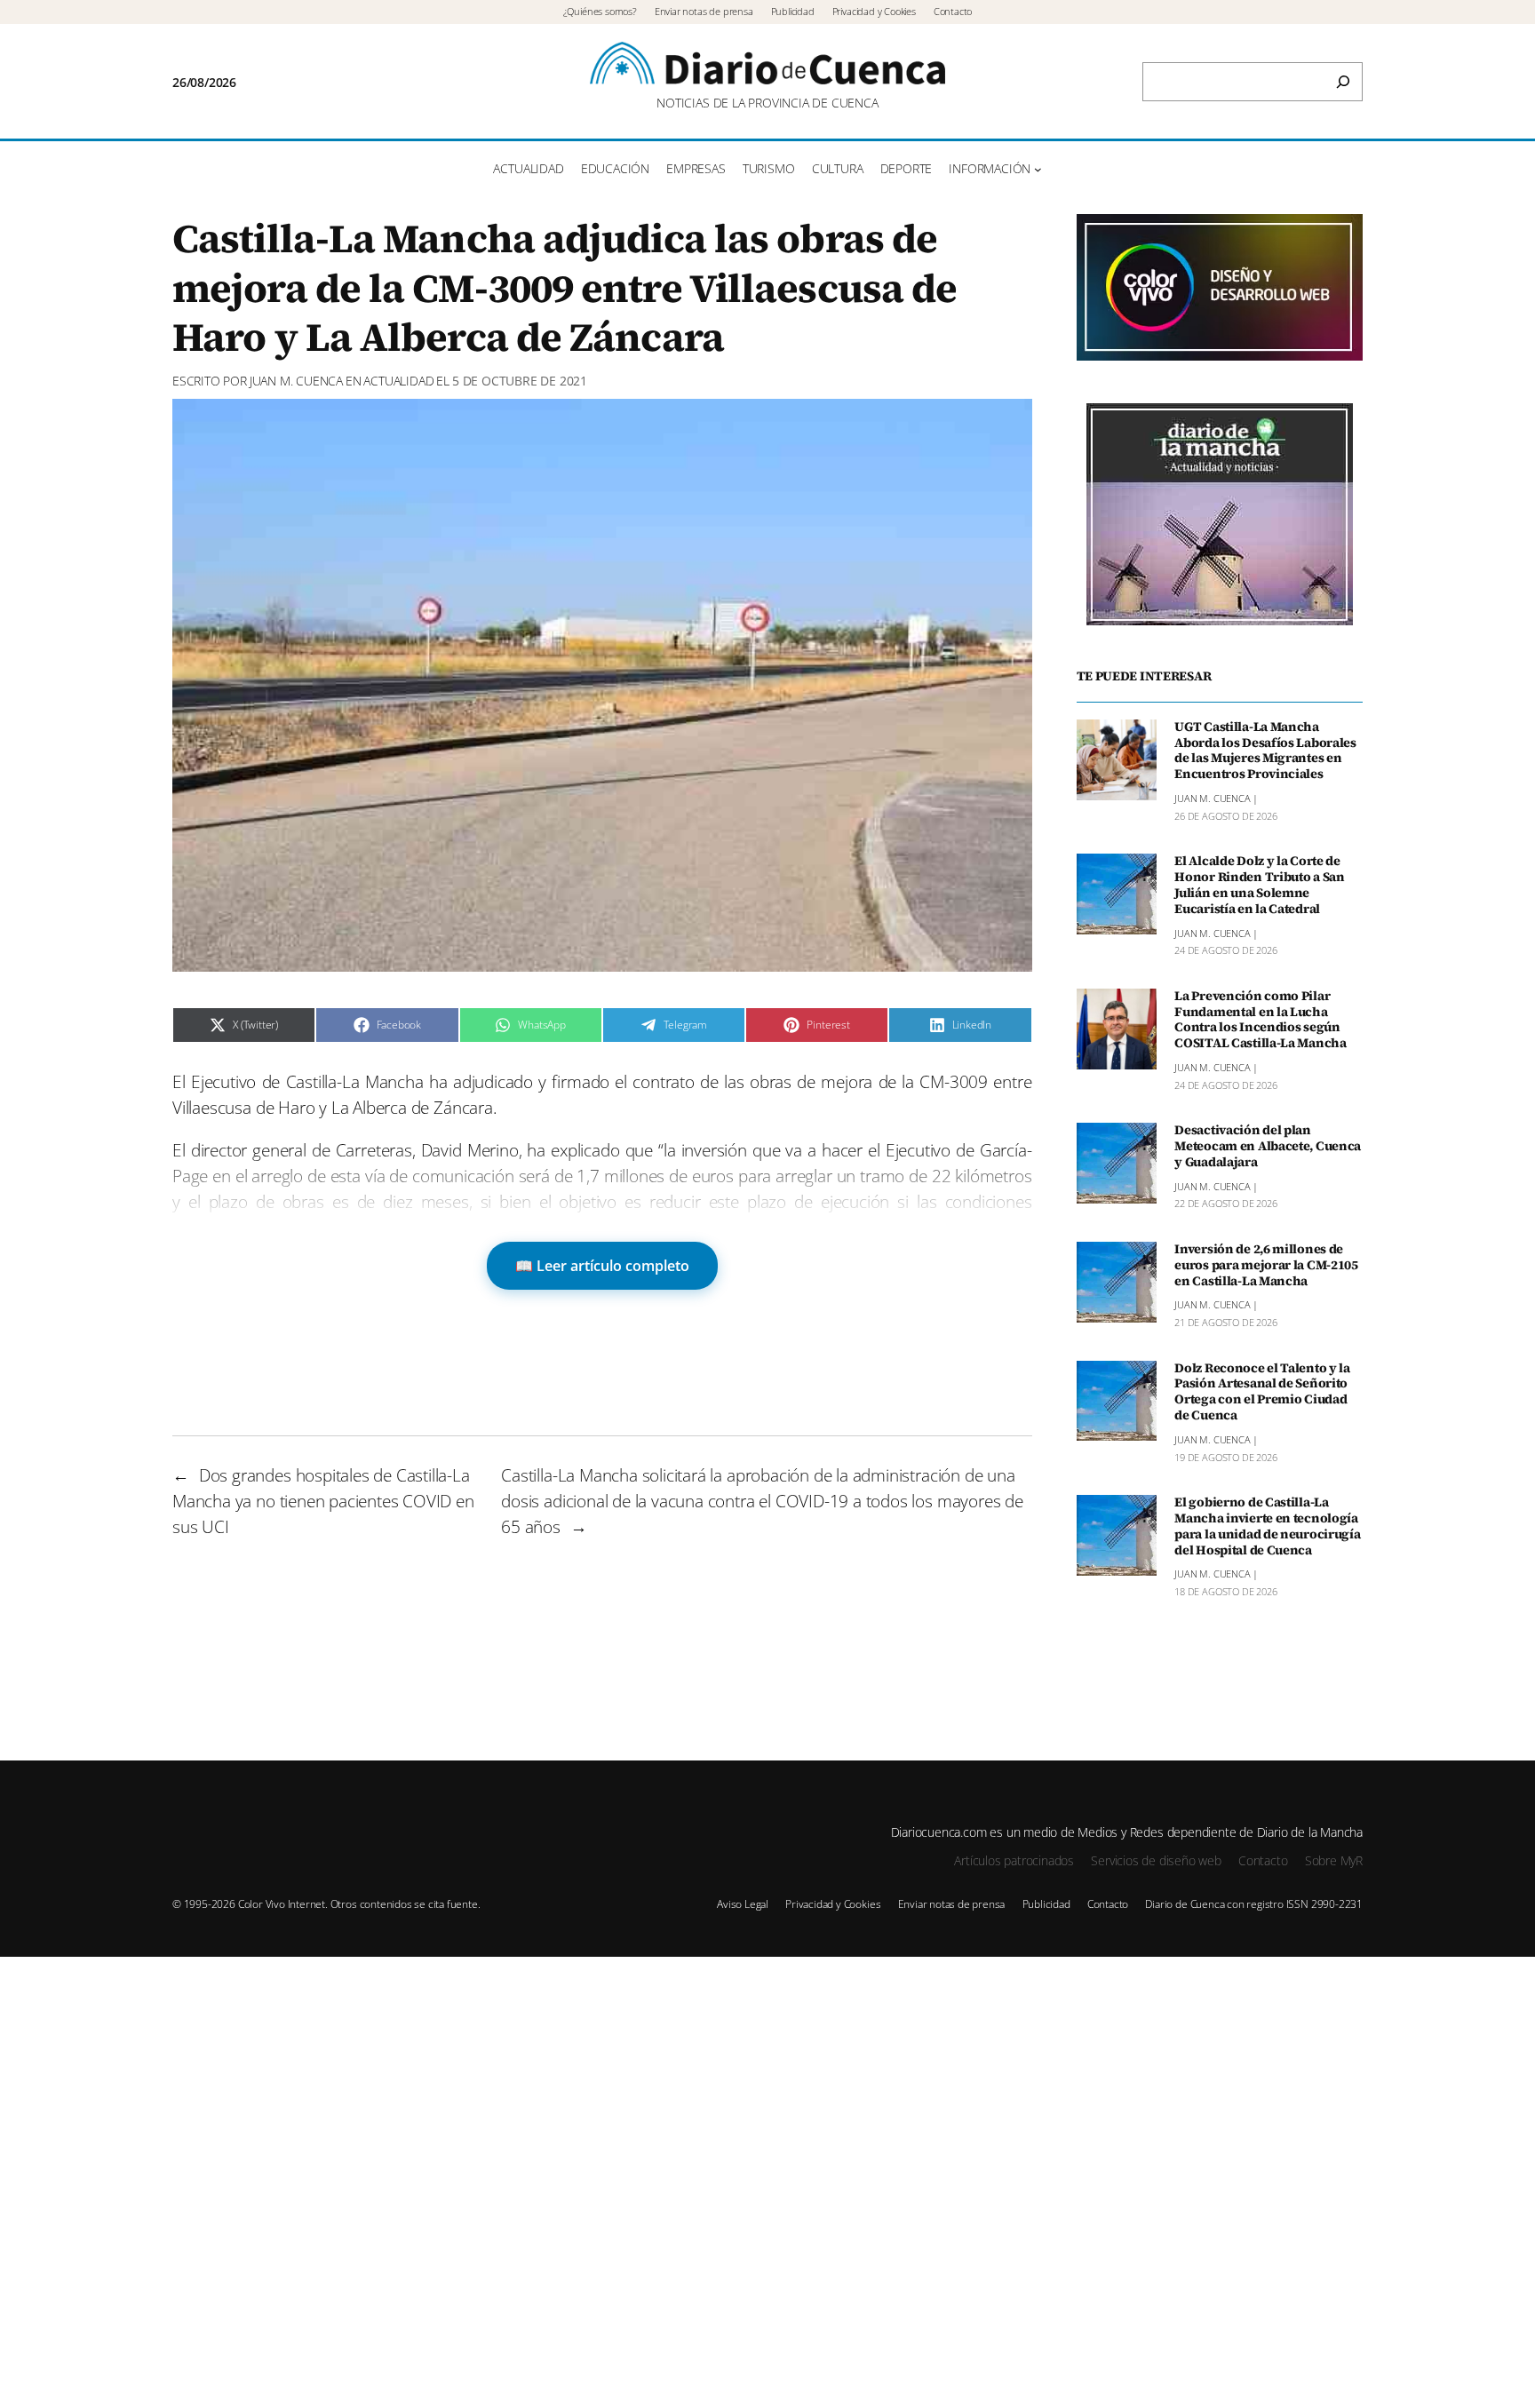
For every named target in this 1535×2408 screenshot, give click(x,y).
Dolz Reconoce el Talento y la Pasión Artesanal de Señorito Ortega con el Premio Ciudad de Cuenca (1262, 1392)
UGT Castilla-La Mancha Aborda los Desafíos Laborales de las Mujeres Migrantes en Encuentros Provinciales (1265, 751)
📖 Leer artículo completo (602, 1266)
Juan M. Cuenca (296, 381)
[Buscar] (1343, 82)
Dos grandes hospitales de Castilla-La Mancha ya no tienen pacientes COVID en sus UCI (323, 1501)
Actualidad (398, 381)
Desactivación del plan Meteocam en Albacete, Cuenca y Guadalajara (1268, 1147)
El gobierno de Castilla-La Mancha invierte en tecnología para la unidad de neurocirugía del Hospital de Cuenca (1267, 1526)
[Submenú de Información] (1038, 169)
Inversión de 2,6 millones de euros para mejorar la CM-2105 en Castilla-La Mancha (1266, 1266)
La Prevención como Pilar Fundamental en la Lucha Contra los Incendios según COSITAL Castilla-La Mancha (1261, 1020)
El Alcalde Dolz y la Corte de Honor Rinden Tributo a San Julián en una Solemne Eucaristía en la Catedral (1260, 885)
